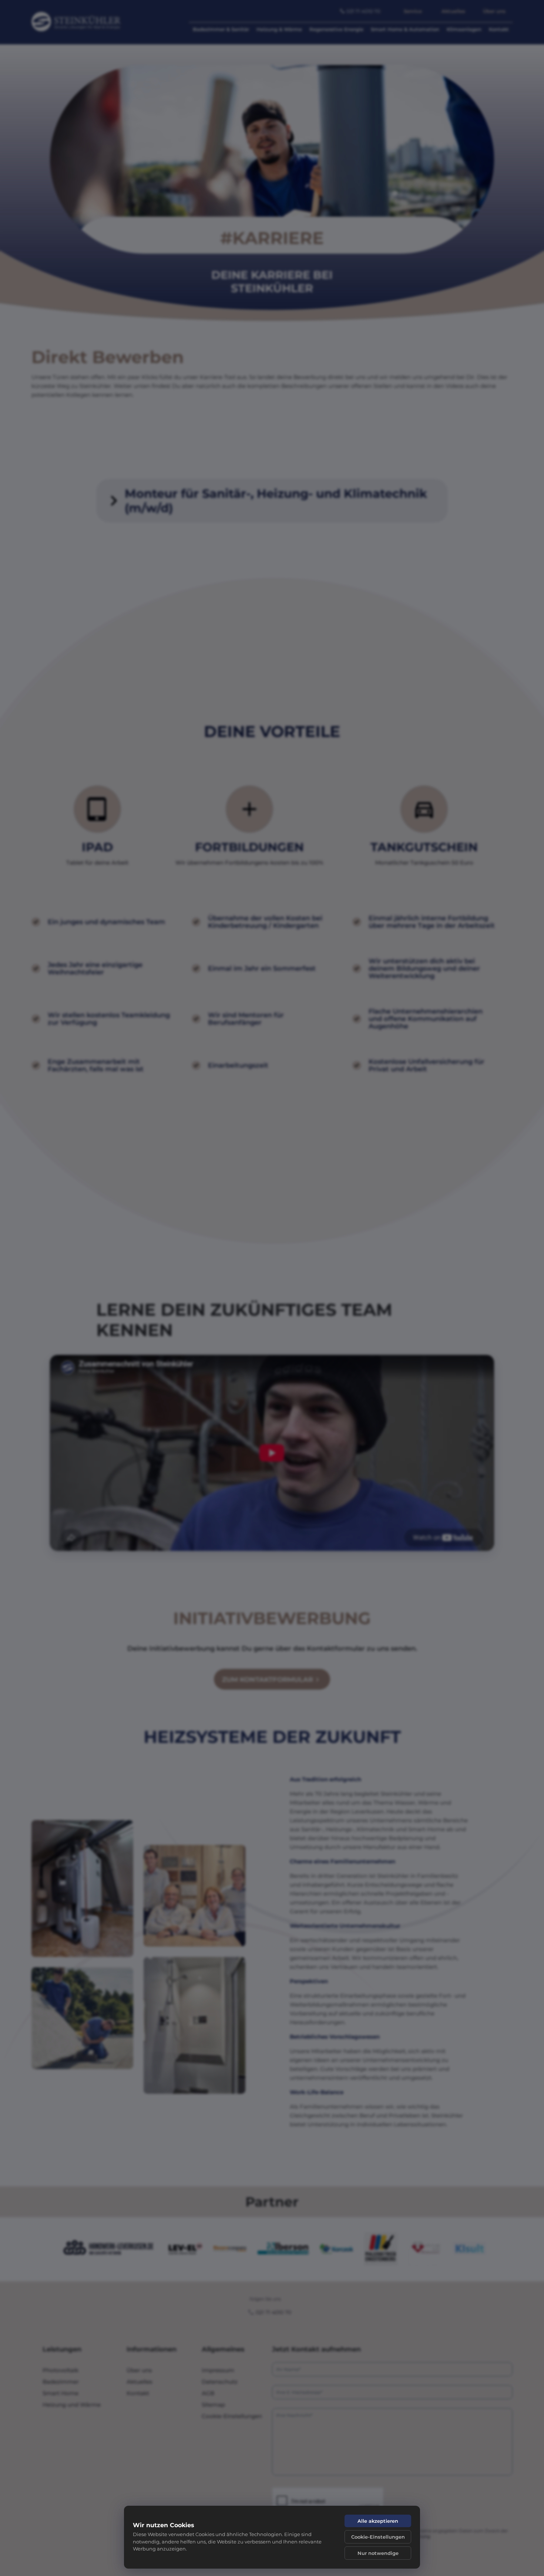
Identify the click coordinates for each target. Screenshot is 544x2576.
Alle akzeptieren (378, 2521)
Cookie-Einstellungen (378, 2537)
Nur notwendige (378, 2553)
